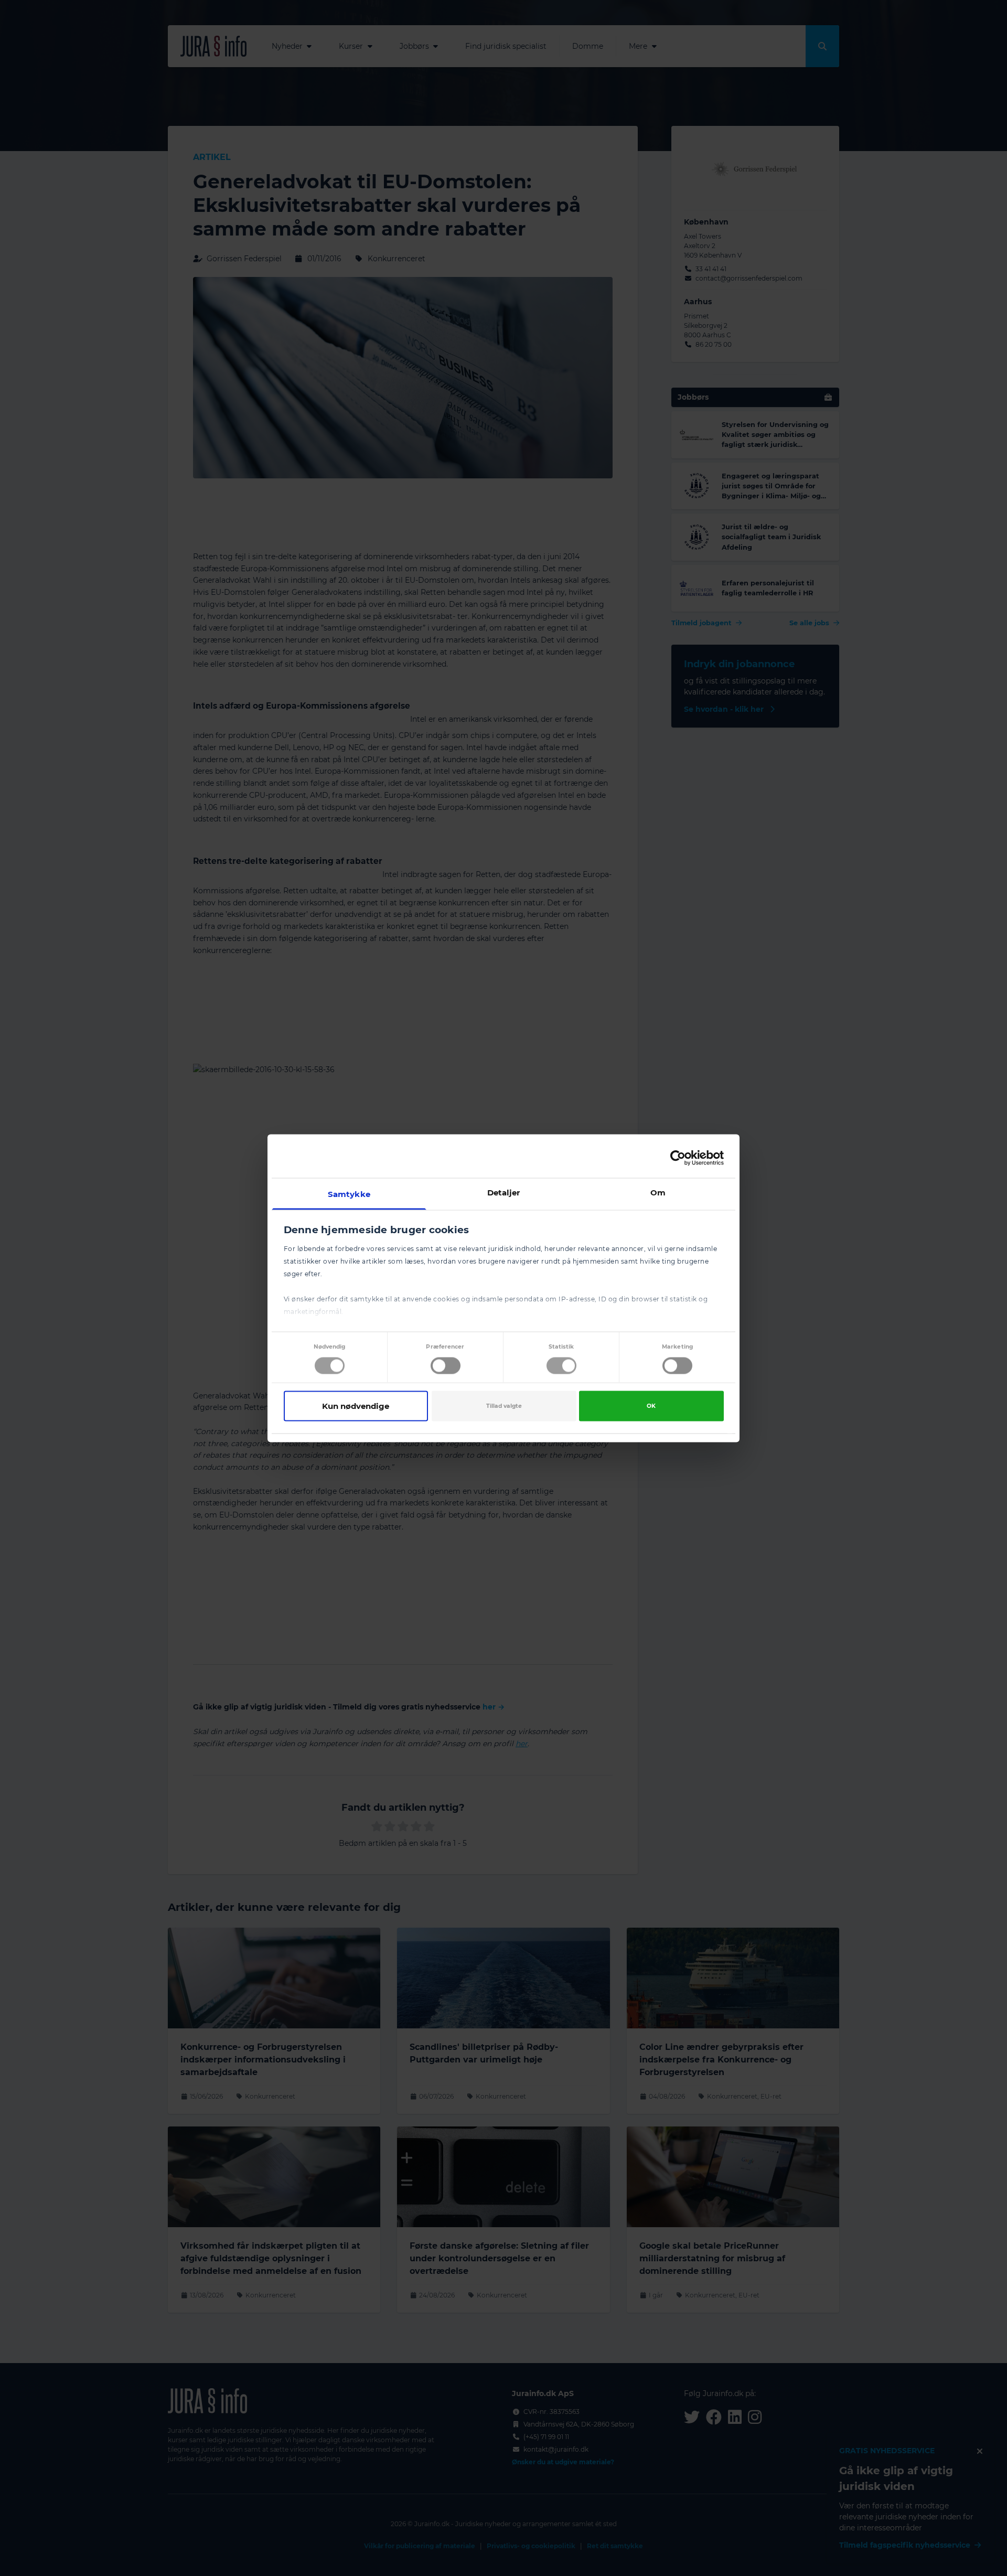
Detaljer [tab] (504, 1192)
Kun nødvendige (356, 1406)
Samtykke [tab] (349, 1194)
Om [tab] (658, 1192)
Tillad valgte (504, 1406)
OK (651, 1406)
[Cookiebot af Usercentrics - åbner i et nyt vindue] (678, 1158)
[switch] (446, 1366)
